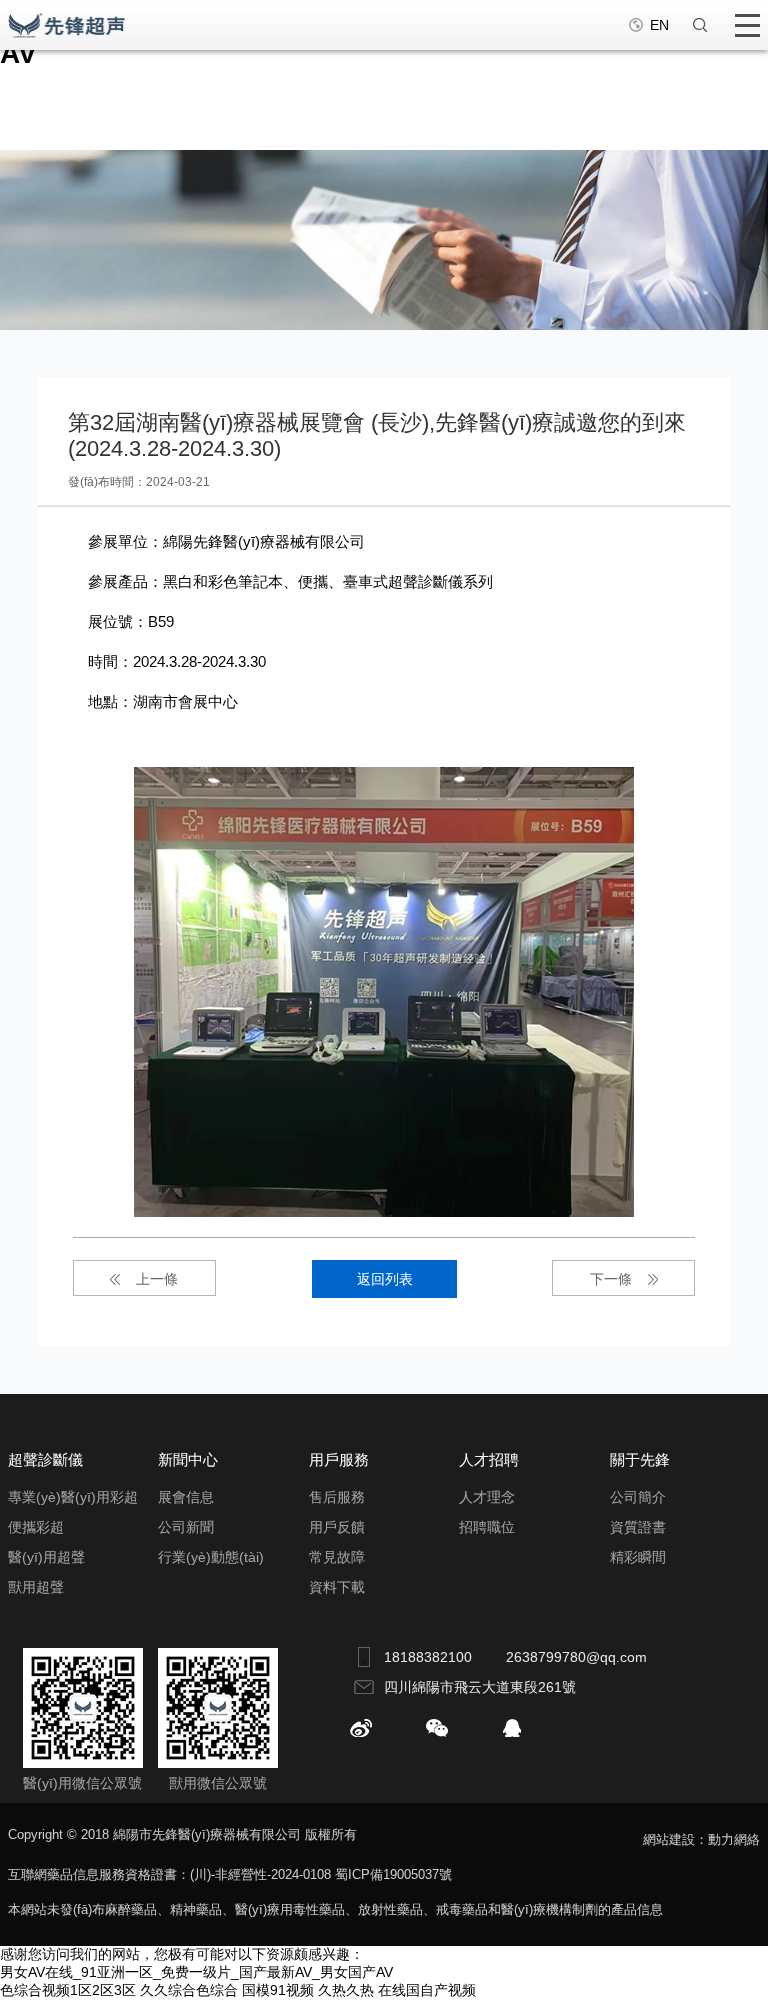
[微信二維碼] (437, 1728)
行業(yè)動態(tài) (211, 1557)
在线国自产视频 (427, 1990)
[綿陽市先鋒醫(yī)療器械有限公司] (67, 25)
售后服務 (337, 1497)
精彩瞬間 (638, 1557)
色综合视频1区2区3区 (68, 1990)
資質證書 (638, 1527)
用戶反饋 (337, 1527)
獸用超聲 (36, 1587)
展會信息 (186, 1497)
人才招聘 (489, 1459)
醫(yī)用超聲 (46, 1557)
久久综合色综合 (189, 1990)
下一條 (611, 1279)
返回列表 (385, 1279)
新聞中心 (188, 1459)
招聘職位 (487, 1527)
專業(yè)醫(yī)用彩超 (73, 1497)
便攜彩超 (36, 1527)
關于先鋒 (640, 1459)
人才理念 (487, 1497)
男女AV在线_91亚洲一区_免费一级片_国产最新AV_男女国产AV (196, 1972)
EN (659, 25)
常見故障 (337, 1557)
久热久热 (346, 1990)
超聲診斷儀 (45, 1459)
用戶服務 (339, 1459)
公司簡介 (638, 1497)
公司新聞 (186, 1527)
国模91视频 (278, 1990)
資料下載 (337, 1587)
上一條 (157, 1279)
